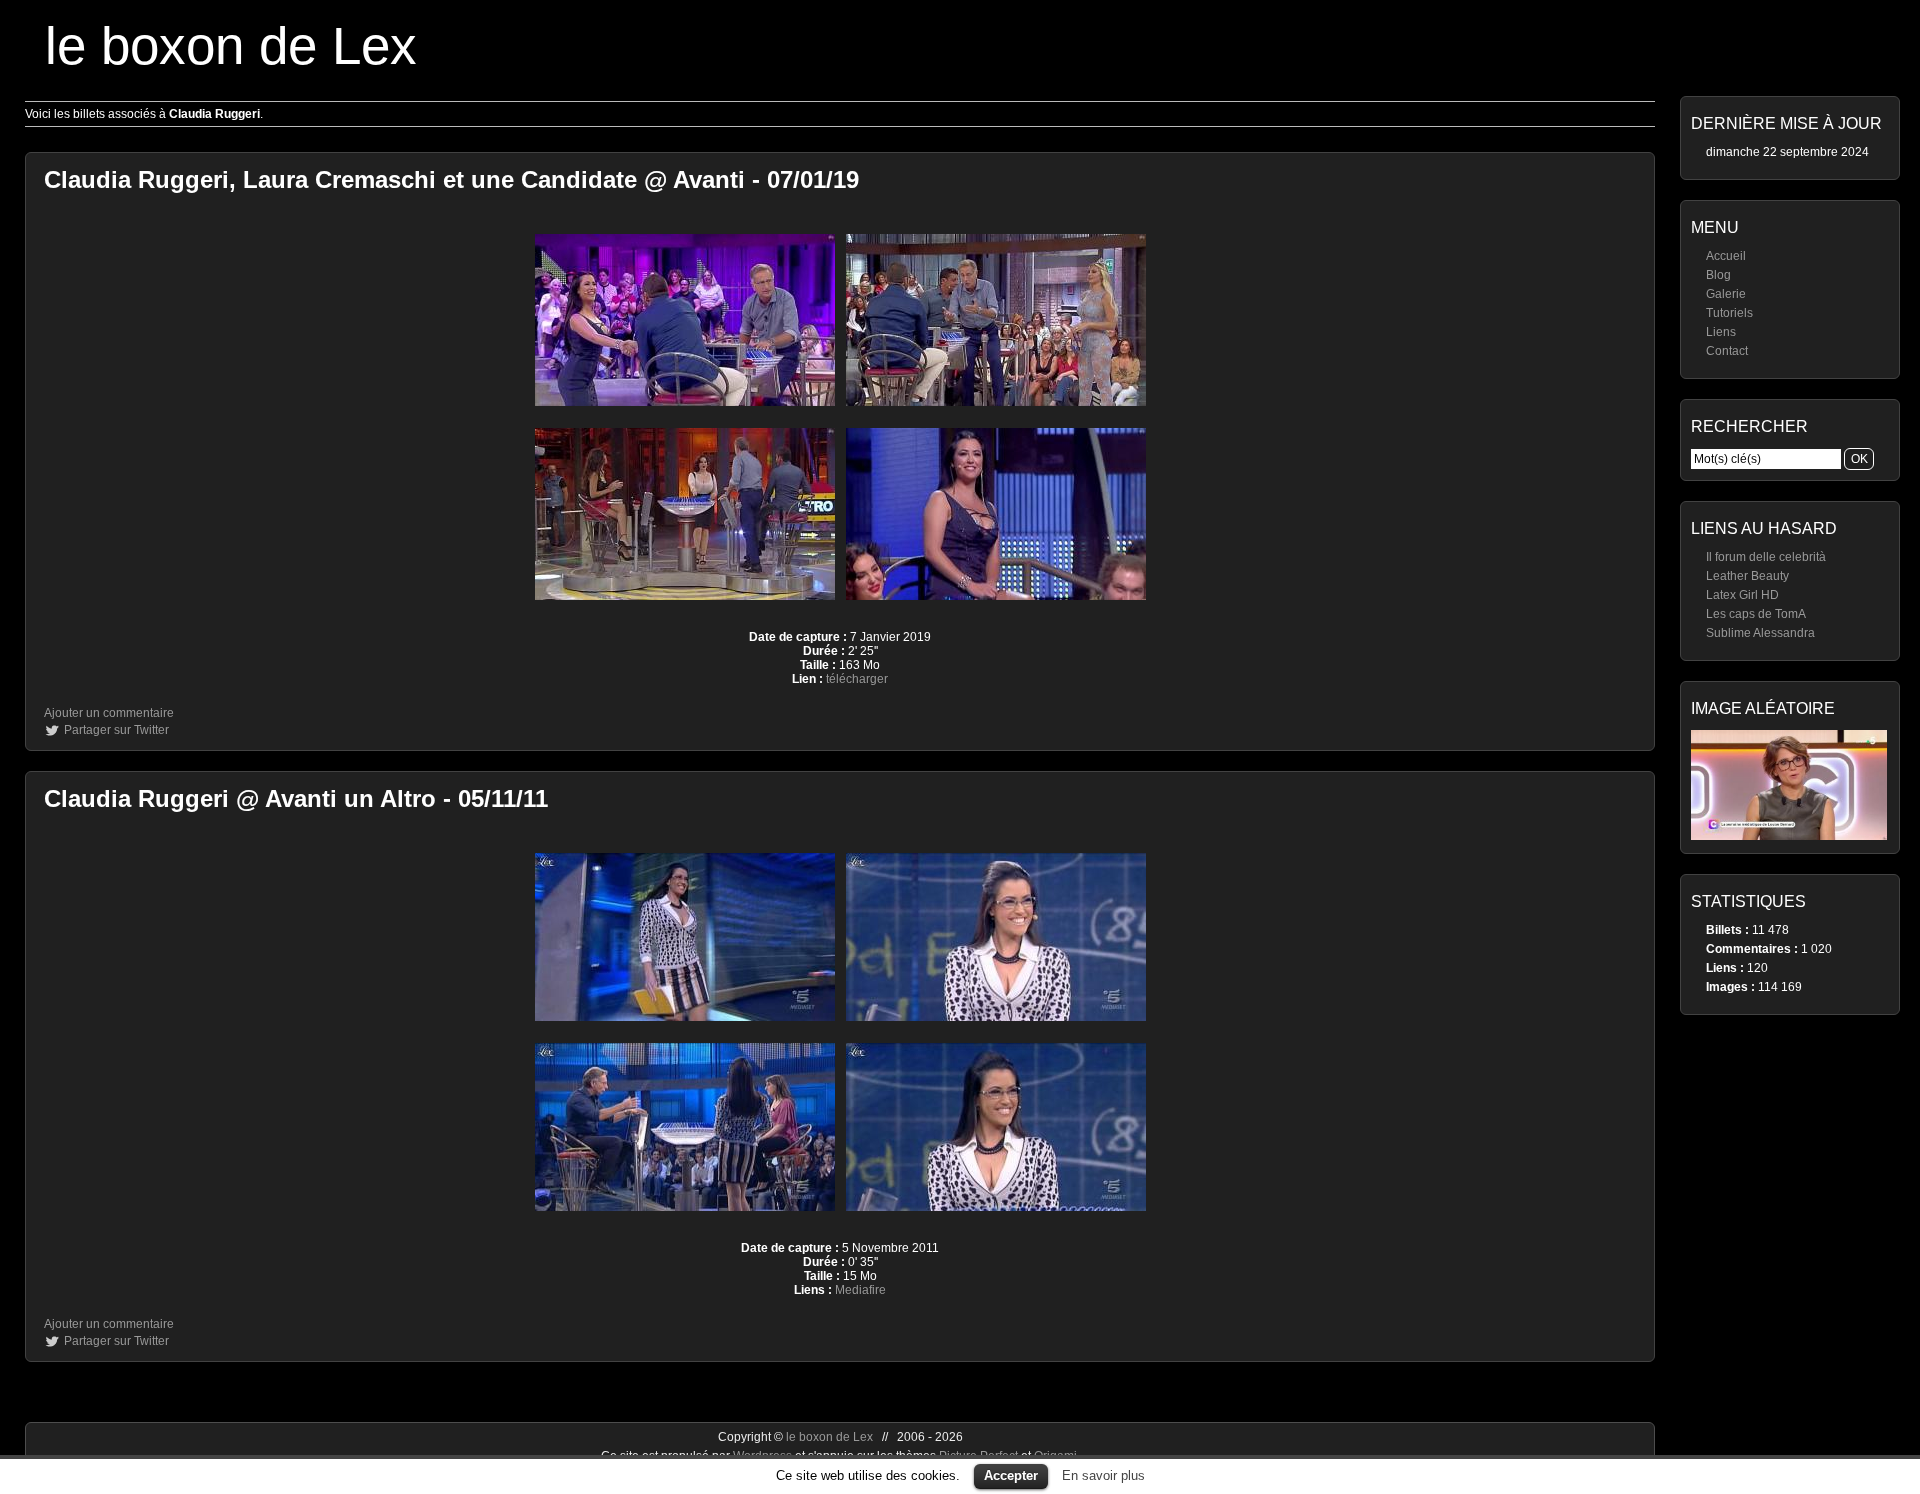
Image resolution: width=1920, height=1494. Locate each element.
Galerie (1726, 294)
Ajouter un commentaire (109, 713)
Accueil (1726, 256)
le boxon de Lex (231, 45)
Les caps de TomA (1756, 614)
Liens (1721, 332)
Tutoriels (1729, 313)
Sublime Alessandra (1760, 633)
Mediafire (860, 1290)
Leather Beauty (1747, 576)
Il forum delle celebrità (1766, 557)
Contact (1727, 351)
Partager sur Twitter (116, 730)
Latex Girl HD (1742, 595)
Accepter (1011, 1475)
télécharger (857, 679)
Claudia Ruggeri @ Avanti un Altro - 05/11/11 (296, 798)
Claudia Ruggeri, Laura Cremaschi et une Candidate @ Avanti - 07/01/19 (451, 179)
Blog (1718, 275)
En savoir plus (1103, 1475)
